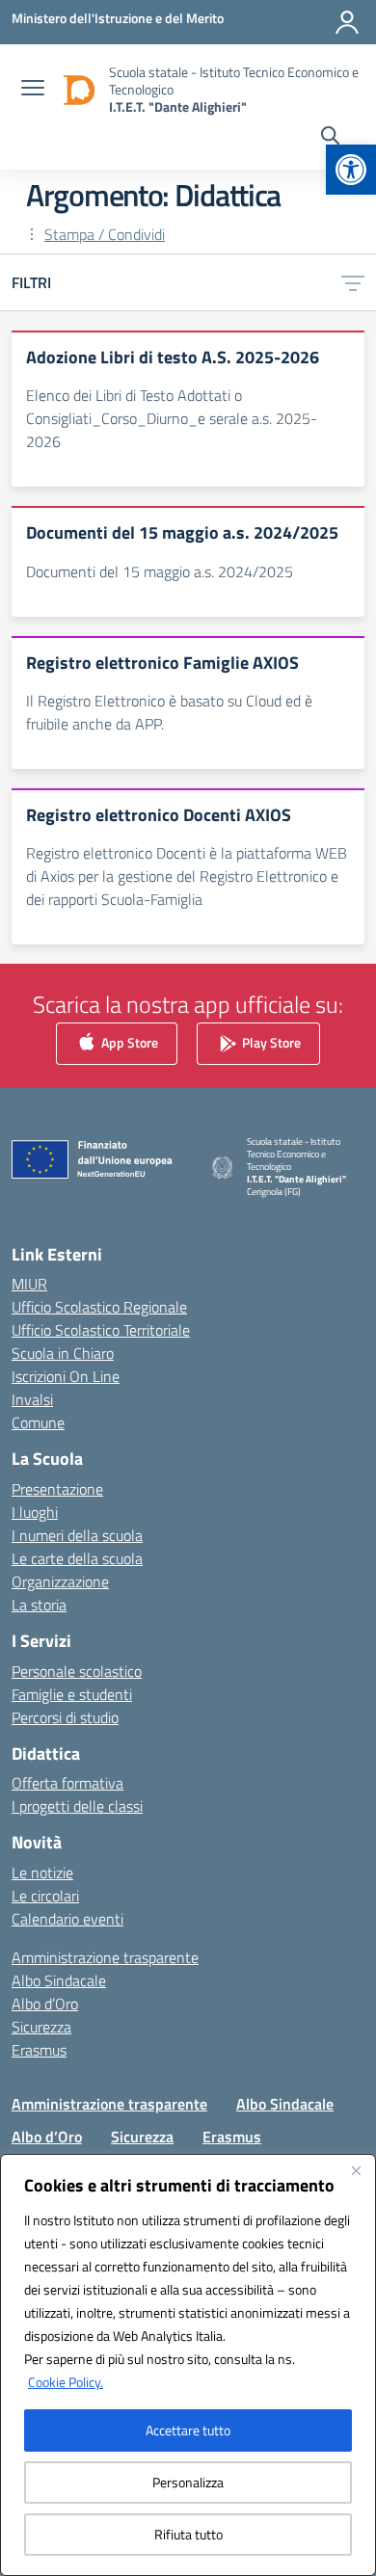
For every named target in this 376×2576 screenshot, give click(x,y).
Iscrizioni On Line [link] (66, 1376)
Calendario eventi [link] (67, 1919)
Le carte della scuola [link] (77, 1558)
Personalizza (188, 2482)
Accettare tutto (188, 2430)
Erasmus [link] (39, 2050)
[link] (351, 170)
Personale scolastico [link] (77, 1671)
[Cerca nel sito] (330, 138)
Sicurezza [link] (41, 2027)
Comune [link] (38, 1422)
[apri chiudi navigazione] (33, 90)
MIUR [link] (29, 1284)
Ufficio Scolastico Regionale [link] (99, 1307)
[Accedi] (347, 22)
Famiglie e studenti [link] (72, 1694)
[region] (188, 2365)
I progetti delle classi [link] (77, 1806)
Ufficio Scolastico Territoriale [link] (101, 1330)
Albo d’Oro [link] (45, 2004)
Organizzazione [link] (60, 1581)
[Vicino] (356, 2170)
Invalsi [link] (32, 1399)
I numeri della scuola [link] (77, 1535)
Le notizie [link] (42, 1872)
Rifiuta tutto (188, 2534)
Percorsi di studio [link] (65, 1717)
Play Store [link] (270, 1042)
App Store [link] (128, 1042)
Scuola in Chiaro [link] (63, 1353)
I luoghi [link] (35, 1512)
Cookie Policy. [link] (66, 2382)
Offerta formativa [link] (67, 1783)
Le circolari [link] (45, 1896)
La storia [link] (39, 1605)
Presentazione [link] (57, 1489)
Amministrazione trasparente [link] (105, 1957)
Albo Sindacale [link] (59, 1980)
